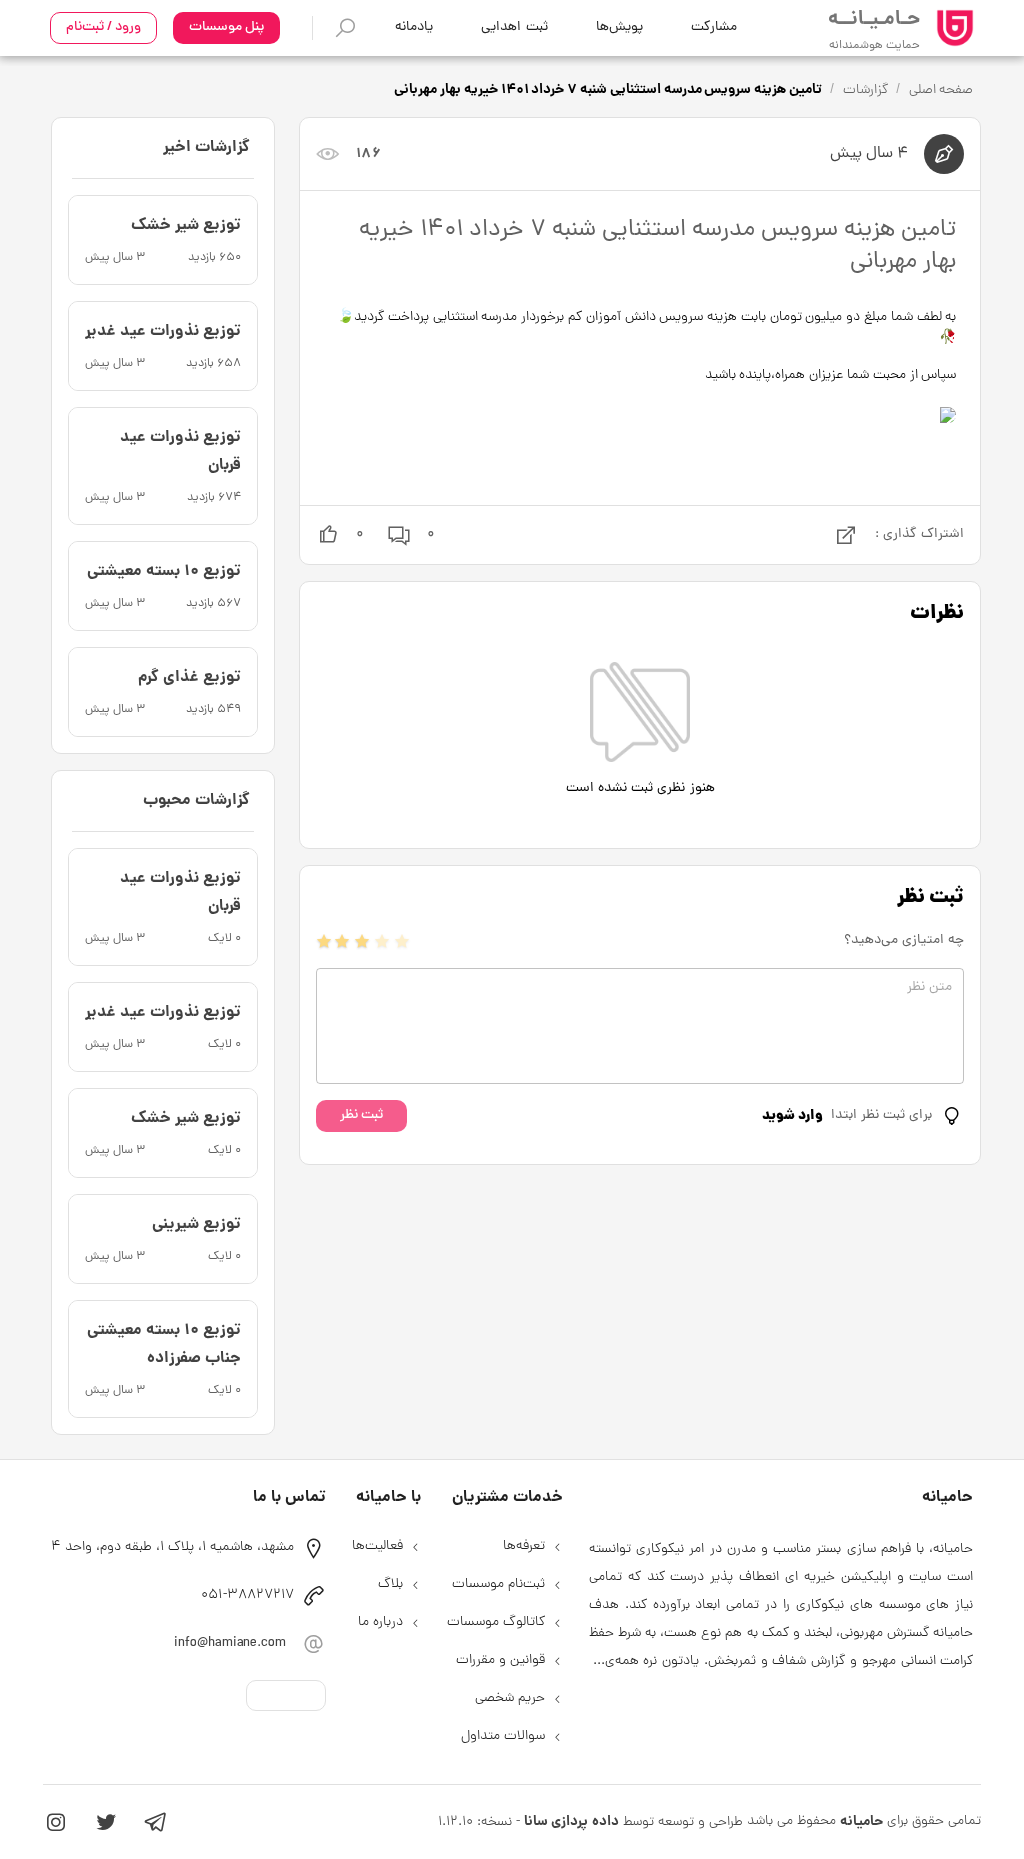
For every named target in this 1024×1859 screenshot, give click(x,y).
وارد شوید (792, 1116)
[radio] (324, 941)
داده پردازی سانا (571, 1822)
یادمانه (414, 27)
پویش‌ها (619, 27)
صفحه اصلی (941, 90)
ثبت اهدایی (514, 27)
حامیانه (861, 1822)
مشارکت (714, 27)
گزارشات (865, 90)
